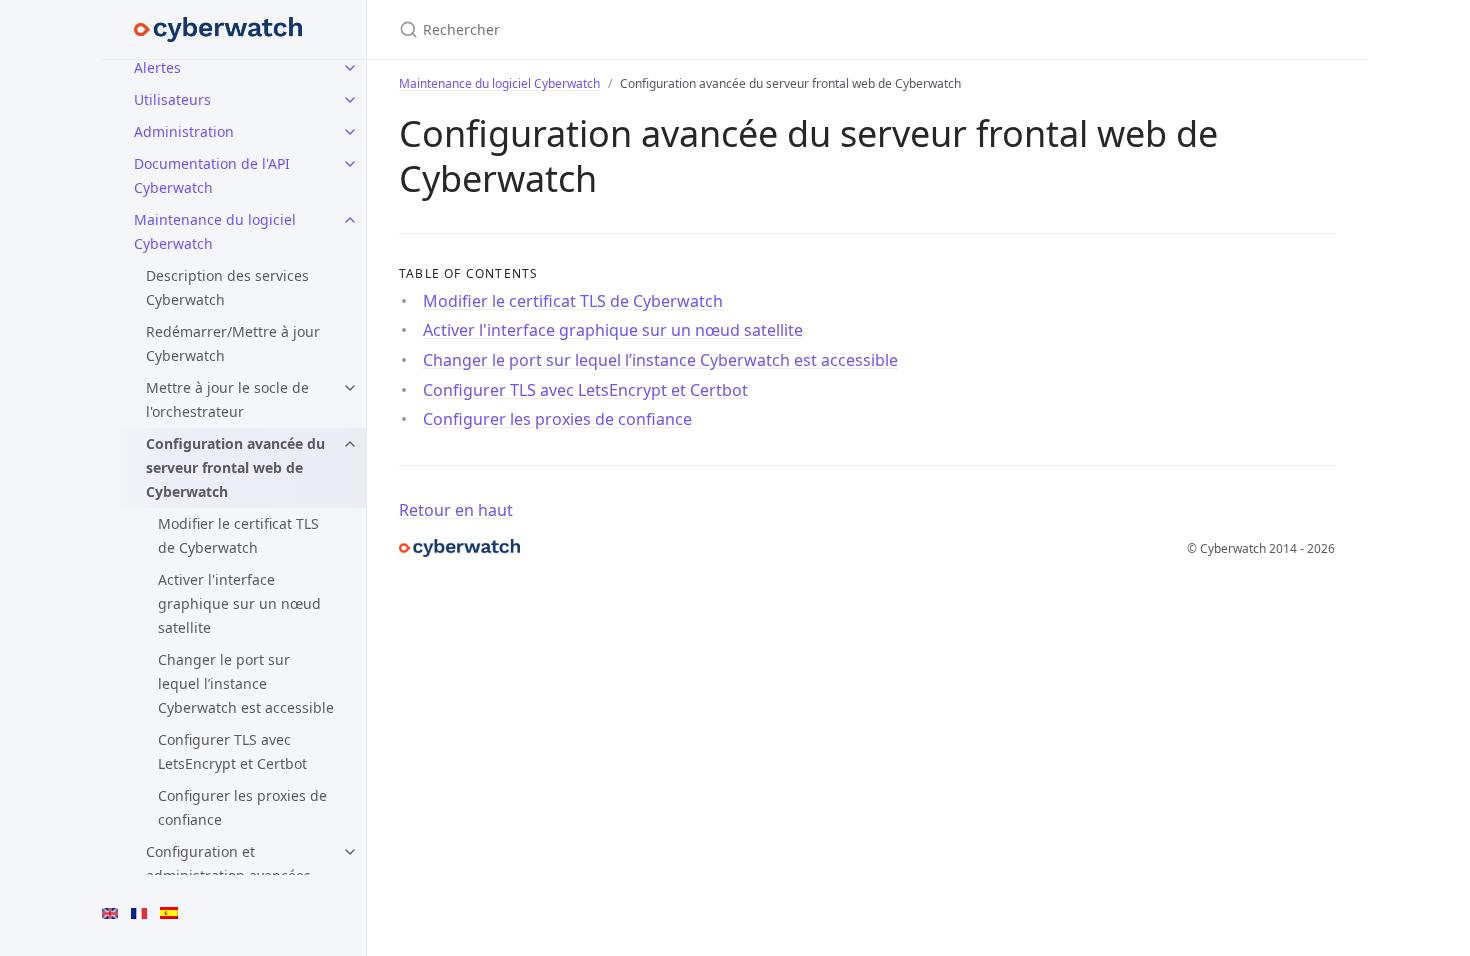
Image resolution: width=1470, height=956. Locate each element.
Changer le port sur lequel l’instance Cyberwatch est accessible (246, 683)
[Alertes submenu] (350, 68)
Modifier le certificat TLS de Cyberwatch (238, 535)
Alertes (157, 67)
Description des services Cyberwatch (227, 287)
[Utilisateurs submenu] (350, 100)
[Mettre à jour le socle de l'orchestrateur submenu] (350, 388)
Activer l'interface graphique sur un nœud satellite (239, 603)
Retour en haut (456, 510)
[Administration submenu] (350, 132)
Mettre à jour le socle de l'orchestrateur (227, 399)
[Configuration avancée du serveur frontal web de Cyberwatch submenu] (350, 444)
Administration (184, 131)
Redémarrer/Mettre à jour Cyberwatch (233, 343)
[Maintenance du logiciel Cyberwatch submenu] (350, 220)
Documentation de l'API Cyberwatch (212, 175)
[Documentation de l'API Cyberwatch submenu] (350, 164)
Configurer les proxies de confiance (242, 807)
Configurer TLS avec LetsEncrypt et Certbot (232, 751)
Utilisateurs (172, 99)
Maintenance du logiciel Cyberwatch (215, 231)
